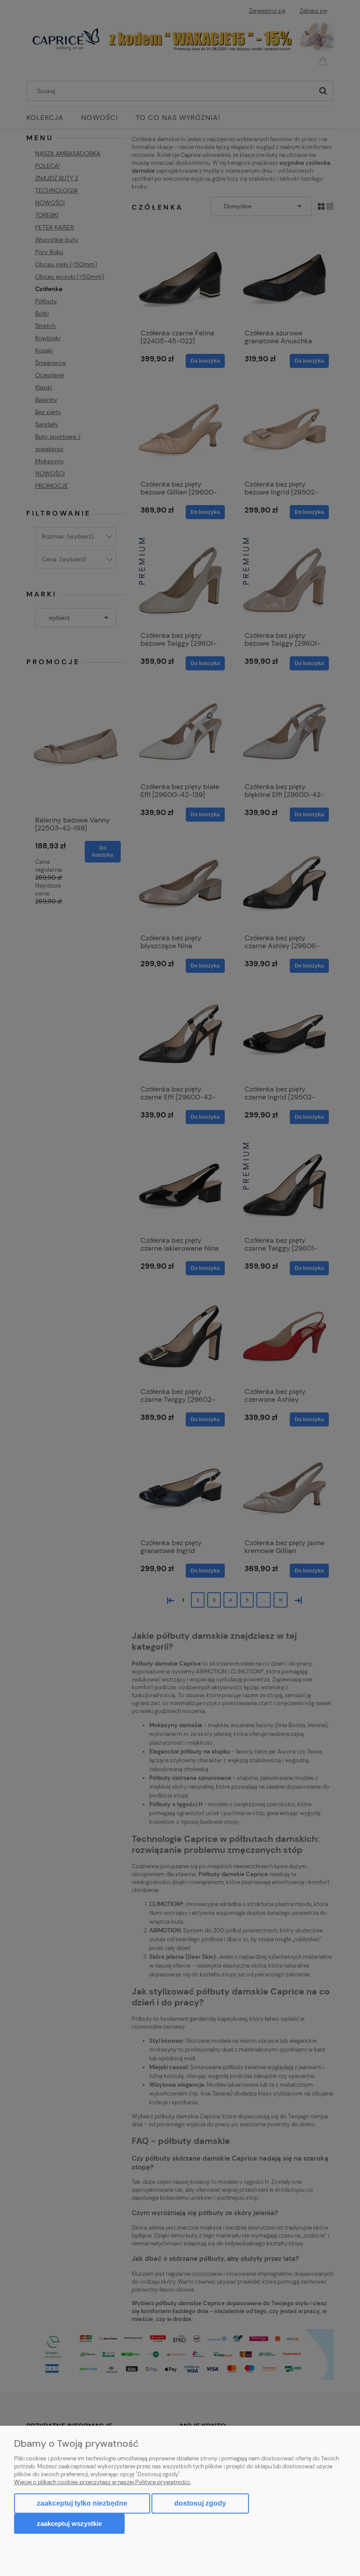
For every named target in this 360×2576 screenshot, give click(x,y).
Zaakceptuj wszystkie (69, 2523)
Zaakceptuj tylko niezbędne (82, 2503)
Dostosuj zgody (200, 2503)
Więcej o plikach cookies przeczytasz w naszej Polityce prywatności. (103, 2482)
